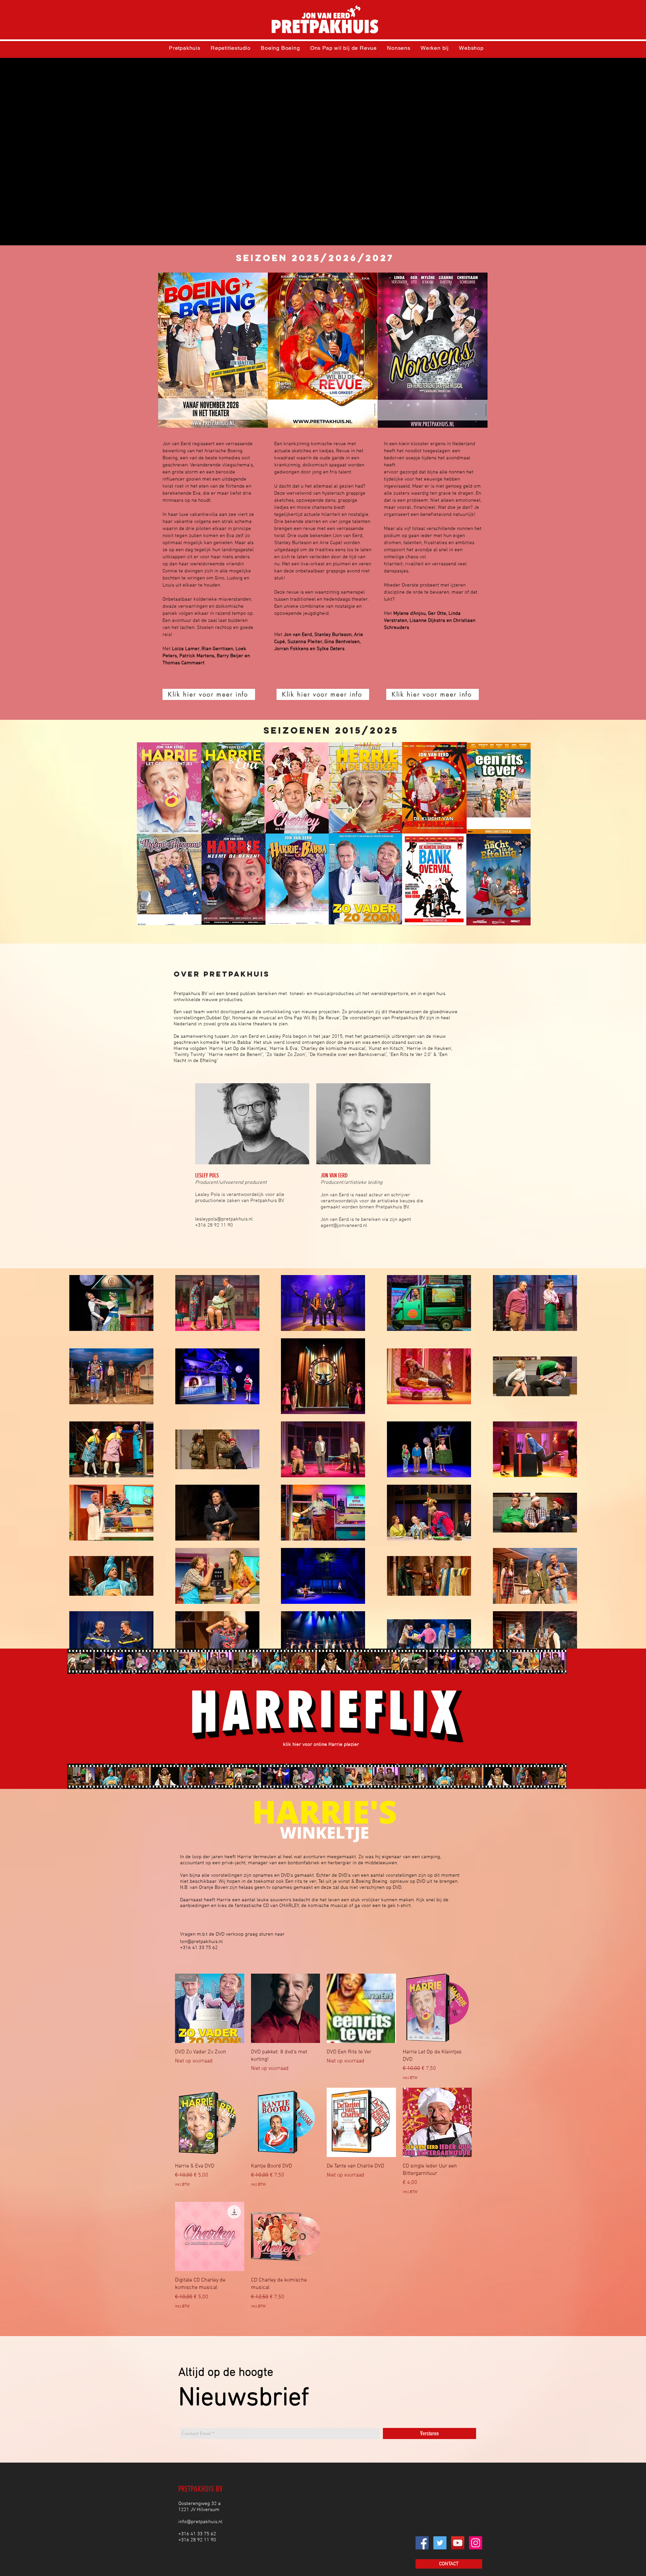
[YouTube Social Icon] (458, 2543)
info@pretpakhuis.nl (200, 2522)
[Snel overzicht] (286, 2008)
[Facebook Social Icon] (422, 2543)
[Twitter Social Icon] (440, 2543)
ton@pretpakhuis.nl (201, 1942)
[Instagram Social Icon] (476, 2543)
